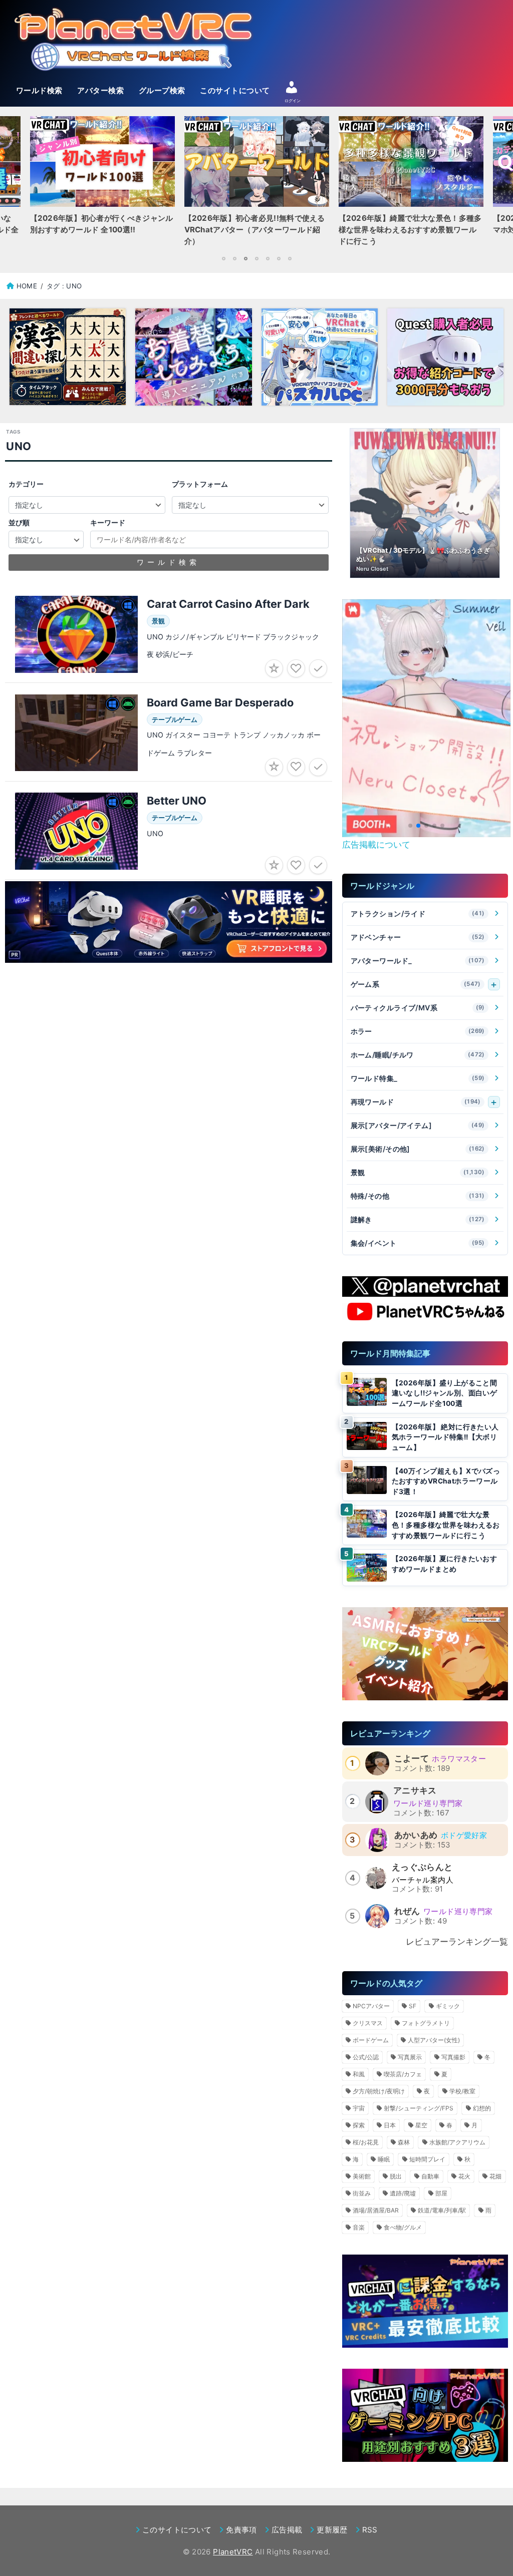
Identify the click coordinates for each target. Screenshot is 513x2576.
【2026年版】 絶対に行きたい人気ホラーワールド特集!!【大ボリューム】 (445, 1437)
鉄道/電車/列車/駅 (442, 2210)
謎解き (418, 1219)
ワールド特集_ (418, 1078)
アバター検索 (100, 91)
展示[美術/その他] (418, 1149)
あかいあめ (416, 1835)
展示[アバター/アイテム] (418, 1125)
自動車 (430, 2176)
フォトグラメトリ (426, 2023)
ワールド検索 (39, 91)
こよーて (412, 1758)
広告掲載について (376, 845)
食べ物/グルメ (403, 2227)
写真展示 (410, 2057)
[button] (410, 826)
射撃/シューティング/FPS (419, 2108)
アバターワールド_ (418, 961)
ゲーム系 (416, 984)
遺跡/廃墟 (403, 2193)
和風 (359, 2074)
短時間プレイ (427, 2159)
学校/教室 (462, 2091)
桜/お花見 (366, 2142)
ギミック (448, 2006)
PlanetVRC (233, 2552)
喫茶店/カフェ (403, 2074)
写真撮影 (453, 2057)
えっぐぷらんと (422, 1867)
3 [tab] (245, 258)
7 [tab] (290, 258)
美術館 (362, 2176)
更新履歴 (332, 2530)
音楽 (359, 2227)
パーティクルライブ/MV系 (418, 1008)
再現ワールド (416, 1102)
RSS (370, 2530)
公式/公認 (366, 2057)
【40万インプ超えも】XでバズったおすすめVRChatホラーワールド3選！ (446, 1481)
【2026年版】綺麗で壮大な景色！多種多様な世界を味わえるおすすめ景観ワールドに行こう (446, 1525)
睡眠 (384, 2159)
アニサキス (415, 1790)
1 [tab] (223, 258)
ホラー (418, 1031)
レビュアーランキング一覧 (457, 1942)
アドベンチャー (418, 937)
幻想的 (482, 2108)
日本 (390, 2125)
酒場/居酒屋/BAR (376, 2210)
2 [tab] (234, 258)
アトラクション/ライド (418, 913)
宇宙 (359, 2108)
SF (413, 2006)
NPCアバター (371, 2006)
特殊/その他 (418, 1196)
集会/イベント (418, 1243)
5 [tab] (268, 258)
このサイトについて (235, 91)
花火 (464, 2176)
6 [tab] (279, 258)
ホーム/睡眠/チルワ (418, 1055)
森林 (404, 2142)
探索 (359, 2125)
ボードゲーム (371, 2040)
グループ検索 (162, 91)
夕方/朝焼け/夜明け (379, 2091)
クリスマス (368, 2023)
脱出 (396, 2176)
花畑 (495, 2176)
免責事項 (241, 2530)
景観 (418, 1172)
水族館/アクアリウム (457, 2142)
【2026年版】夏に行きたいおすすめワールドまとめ (445, 1564)
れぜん (407, 1911)
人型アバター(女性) (434, 2040)
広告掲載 (287, 2530)
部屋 (441, 2193)
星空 (421, 2125)
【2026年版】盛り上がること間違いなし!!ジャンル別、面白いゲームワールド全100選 (445, 1393)
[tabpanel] (256, 184)
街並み (362, 2193)
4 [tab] (256, 258)
